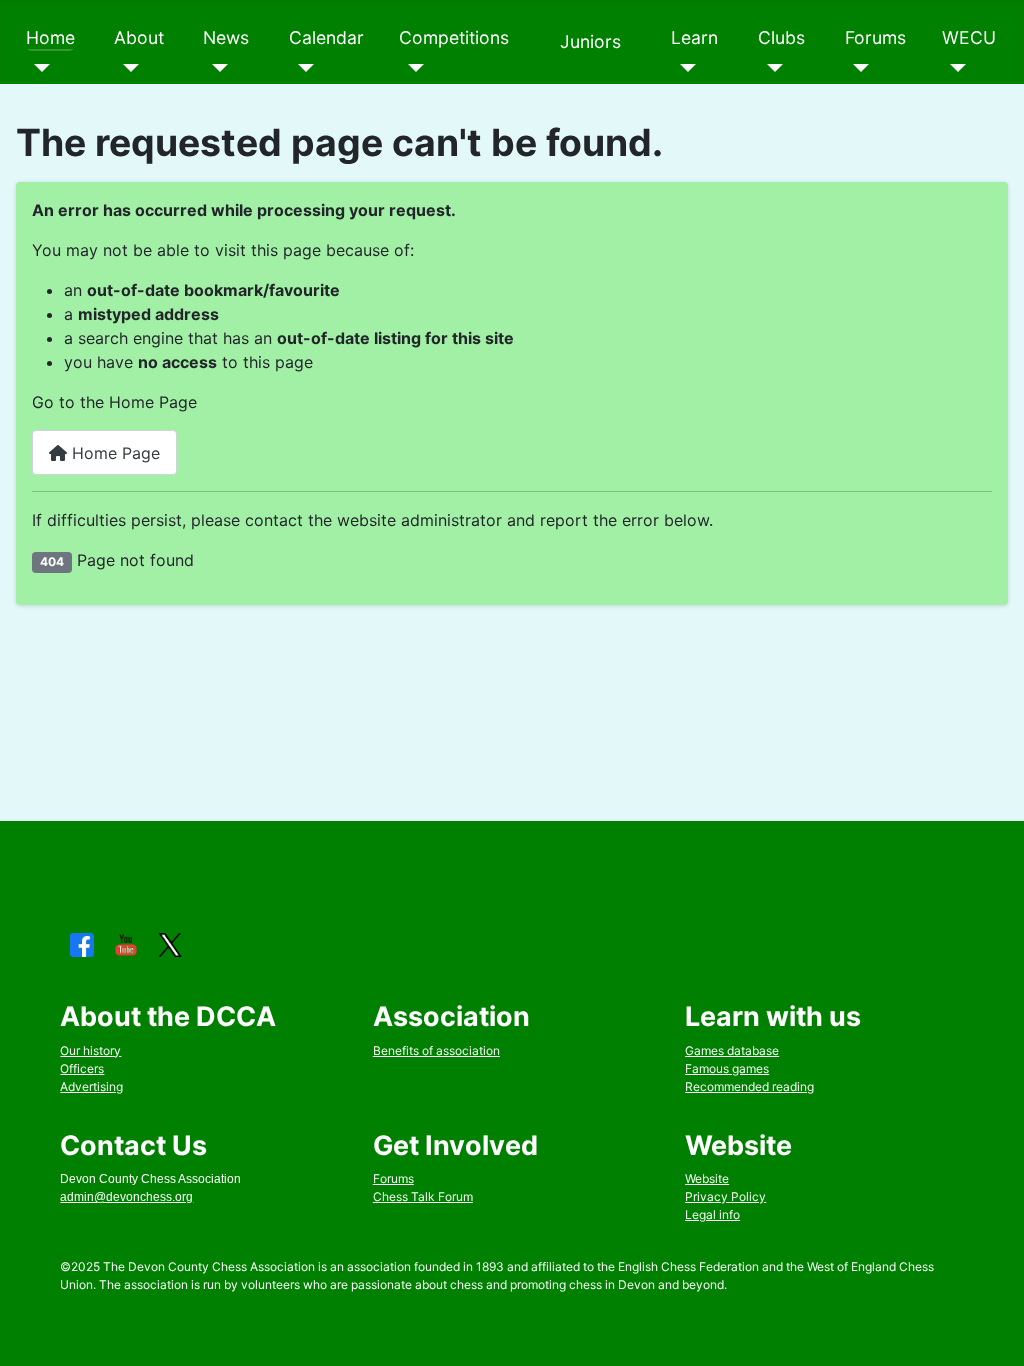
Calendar (326, 37)
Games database (732, 1050)
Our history (90, 1050)
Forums (875, 37)
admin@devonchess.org (126, 1197)
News (226, 37)
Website (707, 1178)
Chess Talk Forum (423, 1196)
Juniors (590, 41)
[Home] (38, 68)
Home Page (113, 453)
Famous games (727, 1068)
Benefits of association (436, 1050)
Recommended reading (749, 1086)
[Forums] (857, 68)
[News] (215, 68)
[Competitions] (411, 68)
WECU (969, 37)
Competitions (454, 37)
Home (50, 37)
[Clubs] (770, 68)
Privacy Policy (725, 1196)
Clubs (781, 37)
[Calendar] (301, 68)
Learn (694, 37)
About (139, 37)
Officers (82, 1068)
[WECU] (954, 68)
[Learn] (683, 68)
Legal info (712, 1214)
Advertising (91, 1086)
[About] (126, 68)
